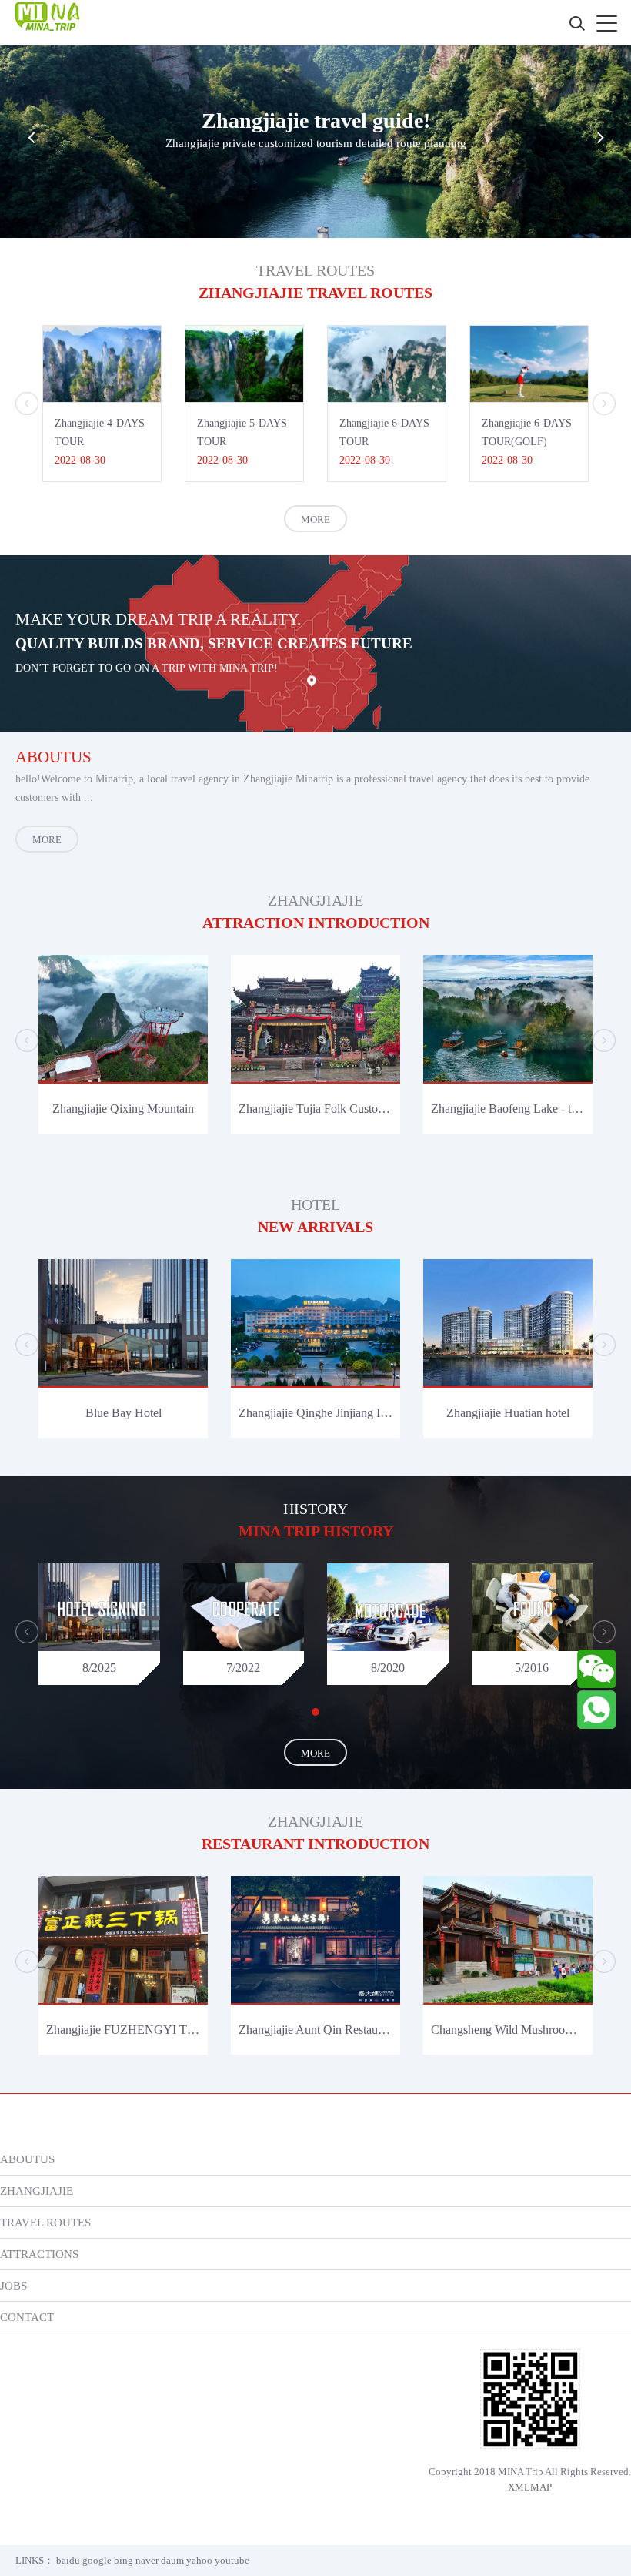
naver (147, 2560)
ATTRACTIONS (39, 2254)
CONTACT (27, 2317)
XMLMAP (530, 2487)
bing (124, 2560)
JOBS (13, 2285)
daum (172, 2560)
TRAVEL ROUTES (45, 2222)
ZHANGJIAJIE (37, 2191)
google (97, 2560)
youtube (232, 2560)
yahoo (199, 2560)
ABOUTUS (27, 2159)
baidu (68, 2560)
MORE (315, 519)
